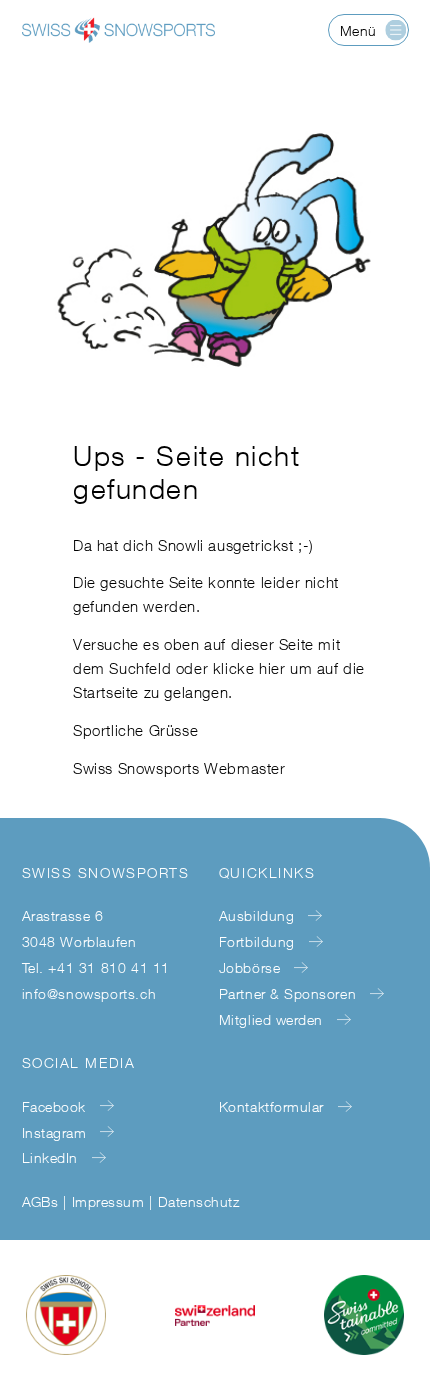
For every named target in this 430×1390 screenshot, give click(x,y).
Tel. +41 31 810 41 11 (96, 967)
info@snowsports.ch (89, 993)
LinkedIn (50, 1157)
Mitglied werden (271, 1019)
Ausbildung (256, 915)
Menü (358, 30)
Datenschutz (198, 1201)
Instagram (54, 1132)
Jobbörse (249, 967)
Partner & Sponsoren (287, 993)
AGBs (40, 1201)
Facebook (54, 1106)
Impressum (108, 1201)
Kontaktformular (271, 1106)
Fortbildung (257, 941)
